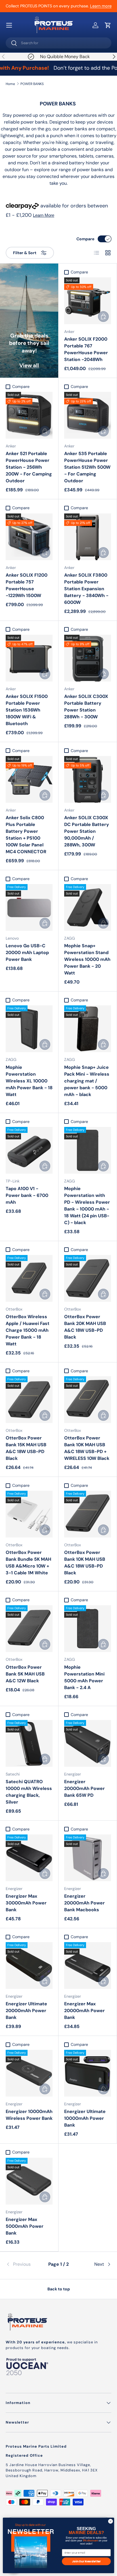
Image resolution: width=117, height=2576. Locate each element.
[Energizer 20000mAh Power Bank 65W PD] (88, 1743)
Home (10, 84)
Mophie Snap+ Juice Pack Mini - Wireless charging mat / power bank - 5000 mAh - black (87, 1081)
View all (29, 365)
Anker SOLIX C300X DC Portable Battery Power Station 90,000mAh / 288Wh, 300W (87, 831)
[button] (108, 25)
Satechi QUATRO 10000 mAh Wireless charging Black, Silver (29, 1792)
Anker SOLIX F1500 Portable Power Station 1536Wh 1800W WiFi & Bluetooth (27, 710)
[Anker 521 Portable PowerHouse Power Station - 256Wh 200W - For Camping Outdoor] (29, 415)
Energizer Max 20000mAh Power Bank (84, 2011)
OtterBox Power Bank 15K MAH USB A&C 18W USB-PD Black (26, 1448)
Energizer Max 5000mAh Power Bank (25, 2226)
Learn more (101, 6)
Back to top (59, 2289)
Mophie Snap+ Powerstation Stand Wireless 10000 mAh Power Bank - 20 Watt (87, 959)
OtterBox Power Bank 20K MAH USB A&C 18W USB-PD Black (85, 1327)
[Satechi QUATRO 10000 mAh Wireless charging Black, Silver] (29, 1743)
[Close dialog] (110, 2521)
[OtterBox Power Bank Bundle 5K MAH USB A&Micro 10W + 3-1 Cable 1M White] (29, 1514)
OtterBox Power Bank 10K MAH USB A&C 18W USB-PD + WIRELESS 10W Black (87, 1448)
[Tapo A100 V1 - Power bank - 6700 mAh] (29, 1150)
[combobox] (58, 43)
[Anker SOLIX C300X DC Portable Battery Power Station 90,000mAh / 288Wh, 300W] (88, 779)
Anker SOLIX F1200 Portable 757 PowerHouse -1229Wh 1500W (27, 585)
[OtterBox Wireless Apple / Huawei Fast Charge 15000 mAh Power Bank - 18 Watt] (29, 1278)
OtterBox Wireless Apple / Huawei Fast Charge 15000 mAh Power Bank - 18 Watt (28, 1330)
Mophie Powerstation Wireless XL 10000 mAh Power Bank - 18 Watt (29, 1081)
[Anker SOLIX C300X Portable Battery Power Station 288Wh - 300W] (88, 658)
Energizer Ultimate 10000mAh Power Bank (85, 2118)
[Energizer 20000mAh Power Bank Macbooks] (88, 1858)
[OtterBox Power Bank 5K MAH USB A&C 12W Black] (29, 1629)
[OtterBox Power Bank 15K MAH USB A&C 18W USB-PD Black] (29, 1400)
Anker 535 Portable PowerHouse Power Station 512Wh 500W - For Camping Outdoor (87, 467)
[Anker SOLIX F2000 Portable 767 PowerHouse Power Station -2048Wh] (88, 301)
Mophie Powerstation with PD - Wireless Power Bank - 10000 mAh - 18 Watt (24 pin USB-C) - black (87, 1206)
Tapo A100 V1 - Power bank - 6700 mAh (27, 1195)
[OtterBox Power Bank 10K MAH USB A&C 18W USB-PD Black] (88, 1514)
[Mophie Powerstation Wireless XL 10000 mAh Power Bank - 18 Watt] (29, 1029)
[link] (23, 2264)
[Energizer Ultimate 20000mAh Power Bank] (29, 1966)
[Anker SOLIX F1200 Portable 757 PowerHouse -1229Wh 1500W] (29, 537)
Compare (85, 239)
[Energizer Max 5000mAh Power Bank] (29, 2181)
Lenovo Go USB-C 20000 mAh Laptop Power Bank (27, 953)
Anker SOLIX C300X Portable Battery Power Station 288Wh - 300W (86, 707)
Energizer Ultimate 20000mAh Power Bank (26, 2011)
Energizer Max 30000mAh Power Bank (26, 1903)
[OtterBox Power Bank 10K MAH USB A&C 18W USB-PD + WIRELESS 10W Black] (88, 1400)
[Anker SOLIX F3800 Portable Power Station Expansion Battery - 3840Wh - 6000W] (88, 537)
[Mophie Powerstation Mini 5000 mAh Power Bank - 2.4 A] (88, 1629)
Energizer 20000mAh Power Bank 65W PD (84, 1788)
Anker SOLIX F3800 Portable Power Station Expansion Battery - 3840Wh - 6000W (86, 589)
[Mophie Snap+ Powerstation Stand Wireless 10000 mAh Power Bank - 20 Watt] (88, 907)
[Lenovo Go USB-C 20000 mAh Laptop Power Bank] (29, 907)
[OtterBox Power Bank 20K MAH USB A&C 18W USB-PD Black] (88, 1278)
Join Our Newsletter (86, 2561)
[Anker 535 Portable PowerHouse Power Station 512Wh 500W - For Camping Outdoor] (88, 415)
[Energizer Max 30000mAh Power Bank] (29, 1858)
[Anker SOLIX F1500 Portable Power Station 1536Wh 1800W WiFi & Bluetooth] (29, 658)
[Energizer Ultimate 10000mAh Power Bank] (88, 2073)
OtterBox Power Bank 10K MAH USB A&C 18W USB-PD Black (85, 1563)
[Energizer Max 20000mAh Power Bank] (88, 1966)
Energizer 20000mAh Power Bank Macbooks (84, 1903)
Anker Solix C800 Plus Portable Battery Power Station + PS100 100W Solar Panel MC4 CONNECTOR (26, 835)
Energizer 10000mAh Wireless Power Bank (29, 2115)
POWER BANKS (32, 84)
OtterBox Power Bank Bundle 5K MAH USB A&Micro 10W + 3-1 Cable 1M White (28, 1563)
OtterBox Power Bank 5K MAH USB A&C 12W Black (25, 1674)
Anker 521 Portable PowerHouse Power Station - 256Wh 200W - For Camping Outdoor (29, 467)
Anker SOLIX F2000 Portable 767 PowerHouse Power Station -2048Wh (86, 349)
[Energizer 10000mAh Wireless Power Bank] (29, 2073)
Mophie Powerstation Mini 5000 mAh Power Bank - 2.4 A (84, 1677)
